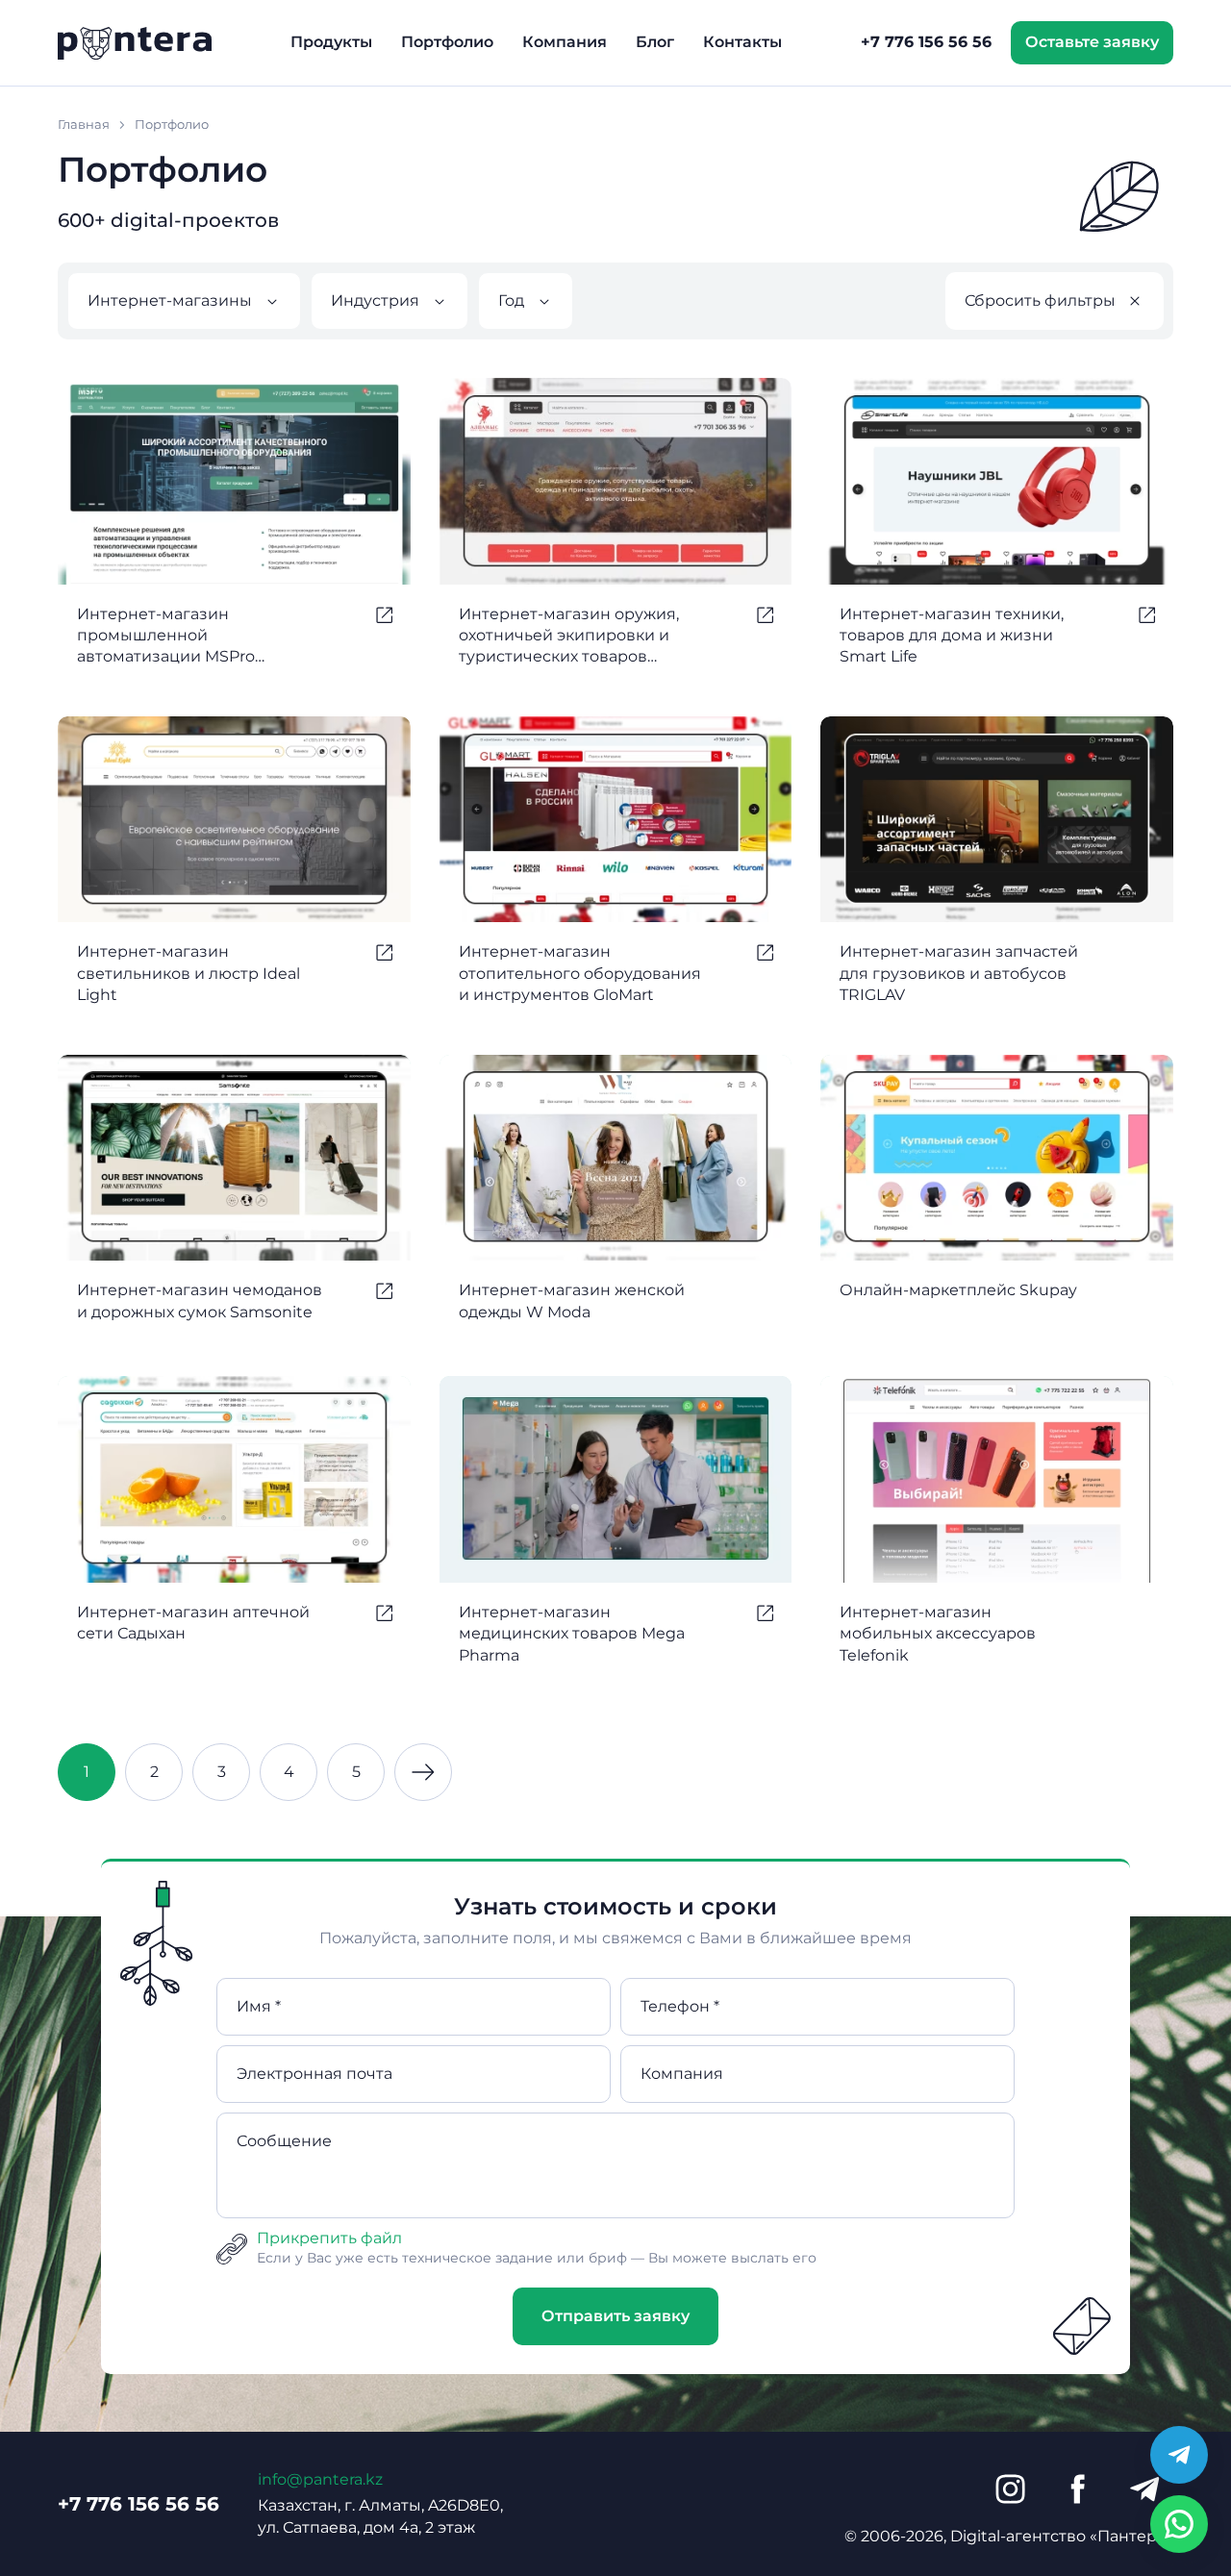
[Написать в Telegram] (1179, 2455)
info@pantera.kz (320, 2479)
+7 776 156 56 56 (926, 42)
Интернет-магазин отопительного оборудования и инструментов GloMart (580, 973)
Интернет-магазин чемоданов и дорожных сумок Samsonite (200, 1301)
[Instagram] (1010, 2489)
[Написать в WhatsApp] (1179, 2524)
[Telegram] (1144, 2489)
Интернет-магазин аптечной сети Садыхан (193, 1623)
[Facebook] (1077, 2489)
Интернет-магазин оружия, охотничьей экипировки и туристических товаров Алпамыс (569, 637)
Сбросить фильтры (1040, 300)
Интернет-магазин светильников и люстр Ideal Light (188, 973)
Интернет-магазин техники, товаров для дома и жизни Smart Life (952, 636)
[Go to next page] (423, 1772)
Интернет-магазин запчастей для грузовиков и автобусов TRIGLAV (959, 973)
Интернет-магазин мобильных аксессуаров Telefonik (938, 1634)
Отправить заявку (615, 2316)
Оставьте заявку (1092, 42)
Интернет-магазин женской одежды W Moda (572, 1301)
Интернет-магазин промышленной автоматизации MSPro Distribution (166, 637)
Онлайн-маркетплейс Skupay (958, 1290)
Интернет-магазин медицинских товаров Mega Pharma (572, 1634)
